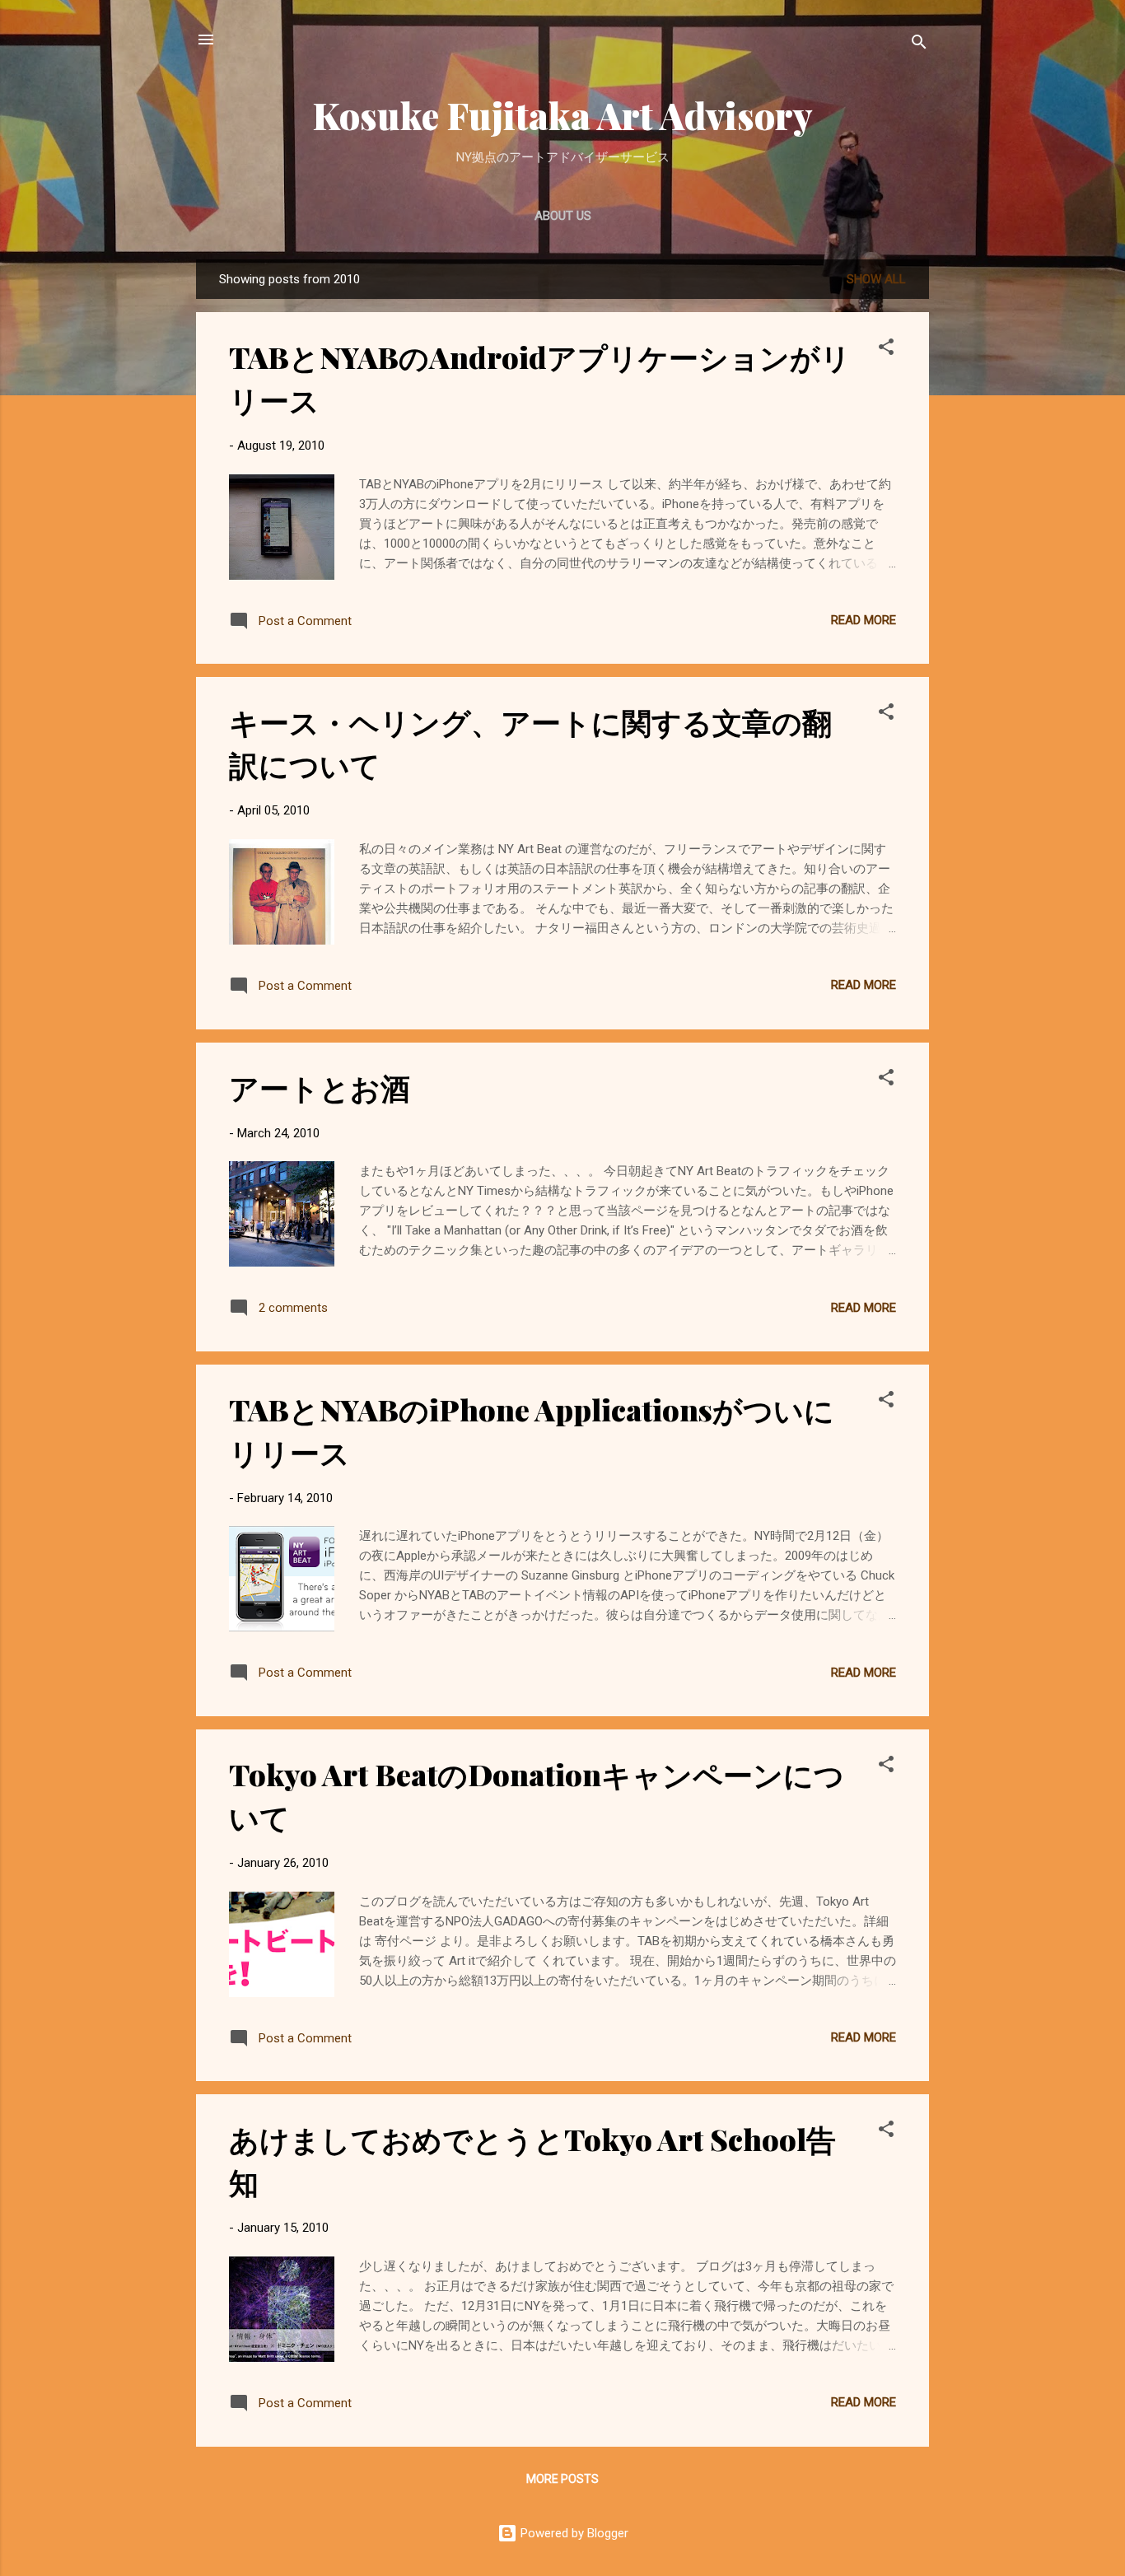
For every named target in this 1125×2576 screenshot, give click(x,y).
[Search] (919, 45)
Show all (876, 279)
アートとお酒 (320, 1087)
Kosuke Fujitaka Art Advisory (563, 115)
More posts (562, 2479)
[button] (886, 350)
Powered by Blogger (573, 2533)
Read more (864, 620)
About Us (563, 216)
